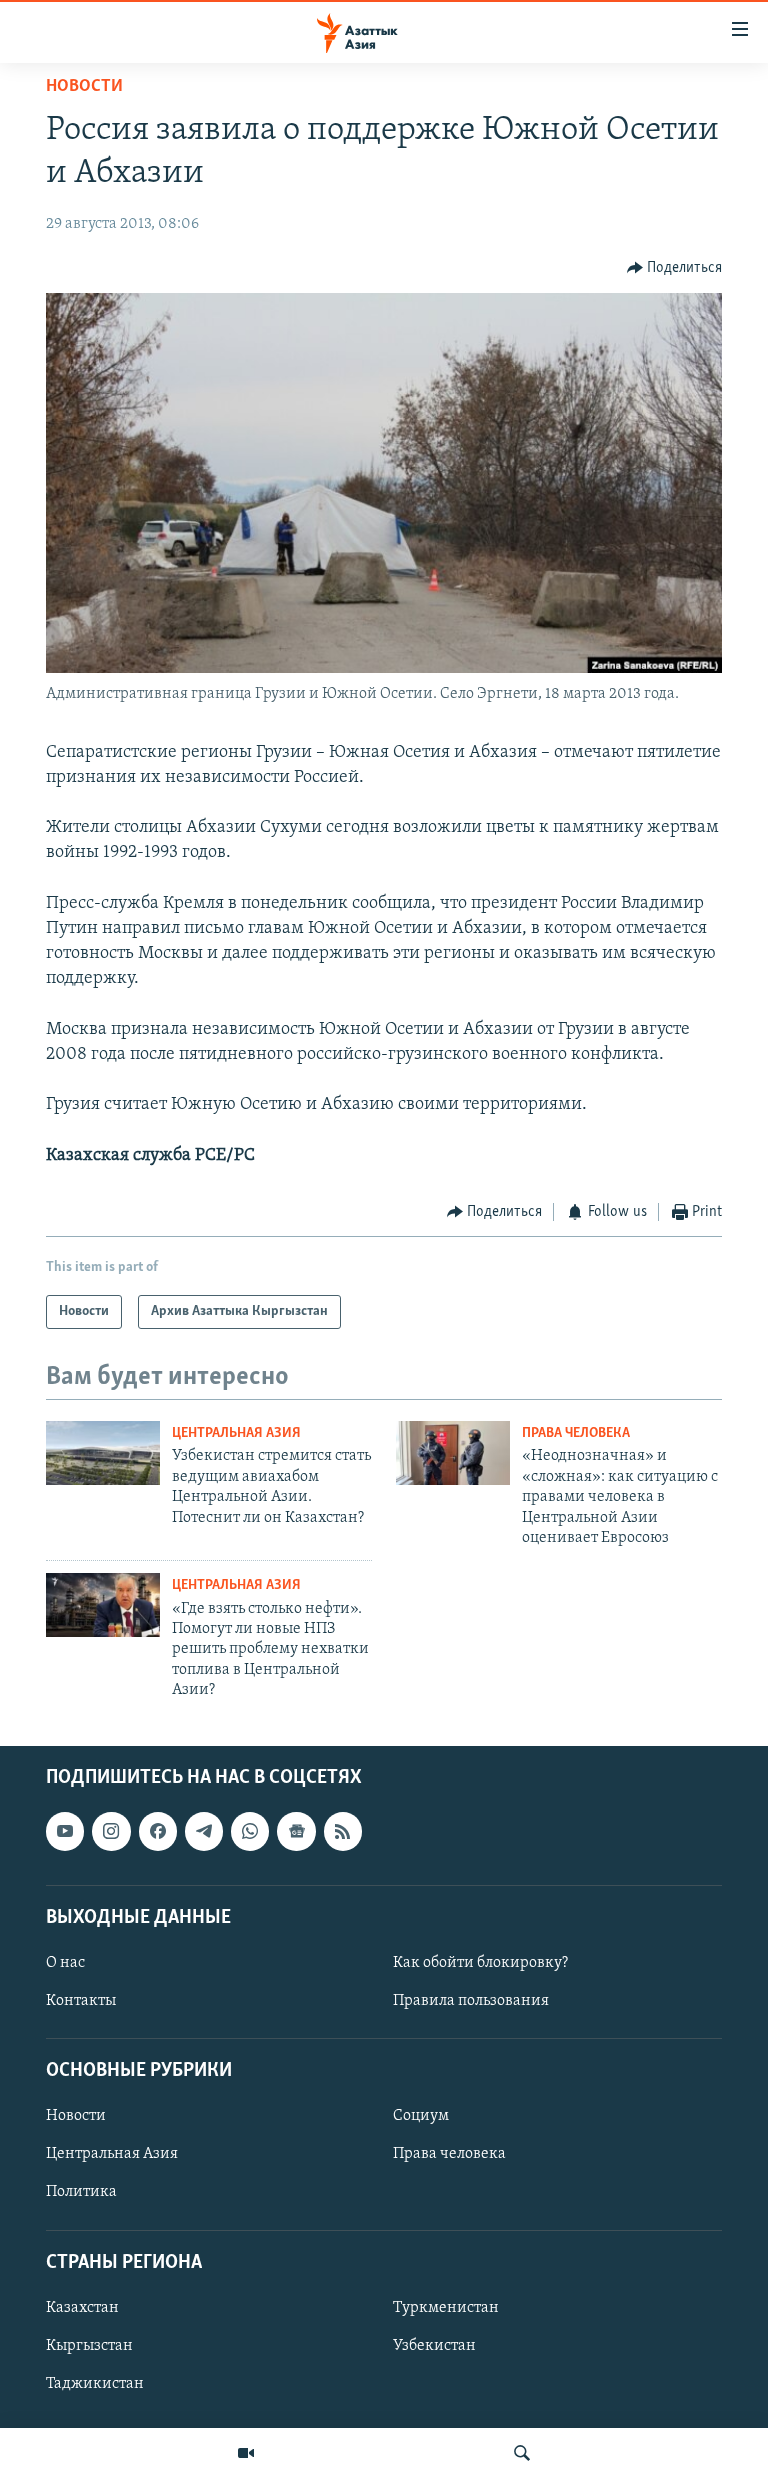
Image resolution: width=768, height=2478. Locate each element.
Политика (81, 2193)
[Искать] (522, 2453)
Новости (84, 87)
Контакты (81, 2001)
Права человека (576, 1433)
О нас (65, 1963)
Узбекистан (434, 2346)
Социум (421, 2117)
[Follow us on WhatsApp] (250, 1832)
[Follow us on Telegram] (204, 1832)
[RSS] (343, 1832)
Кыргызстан (89, 2346)
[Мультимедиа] (246, 2453)
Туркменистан (446, 2308)
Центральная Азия (236, 1433)
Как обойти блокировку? (480, 1963)
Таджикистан (95, 2384)
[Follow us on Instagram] (111, 1832)
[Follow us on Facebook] (158, 1832)
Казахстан (82, 2308)
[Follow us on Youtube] (65, 1832)
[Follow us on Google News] (296, 1832)
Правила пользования (471, 2001)
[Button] (675, 268)
